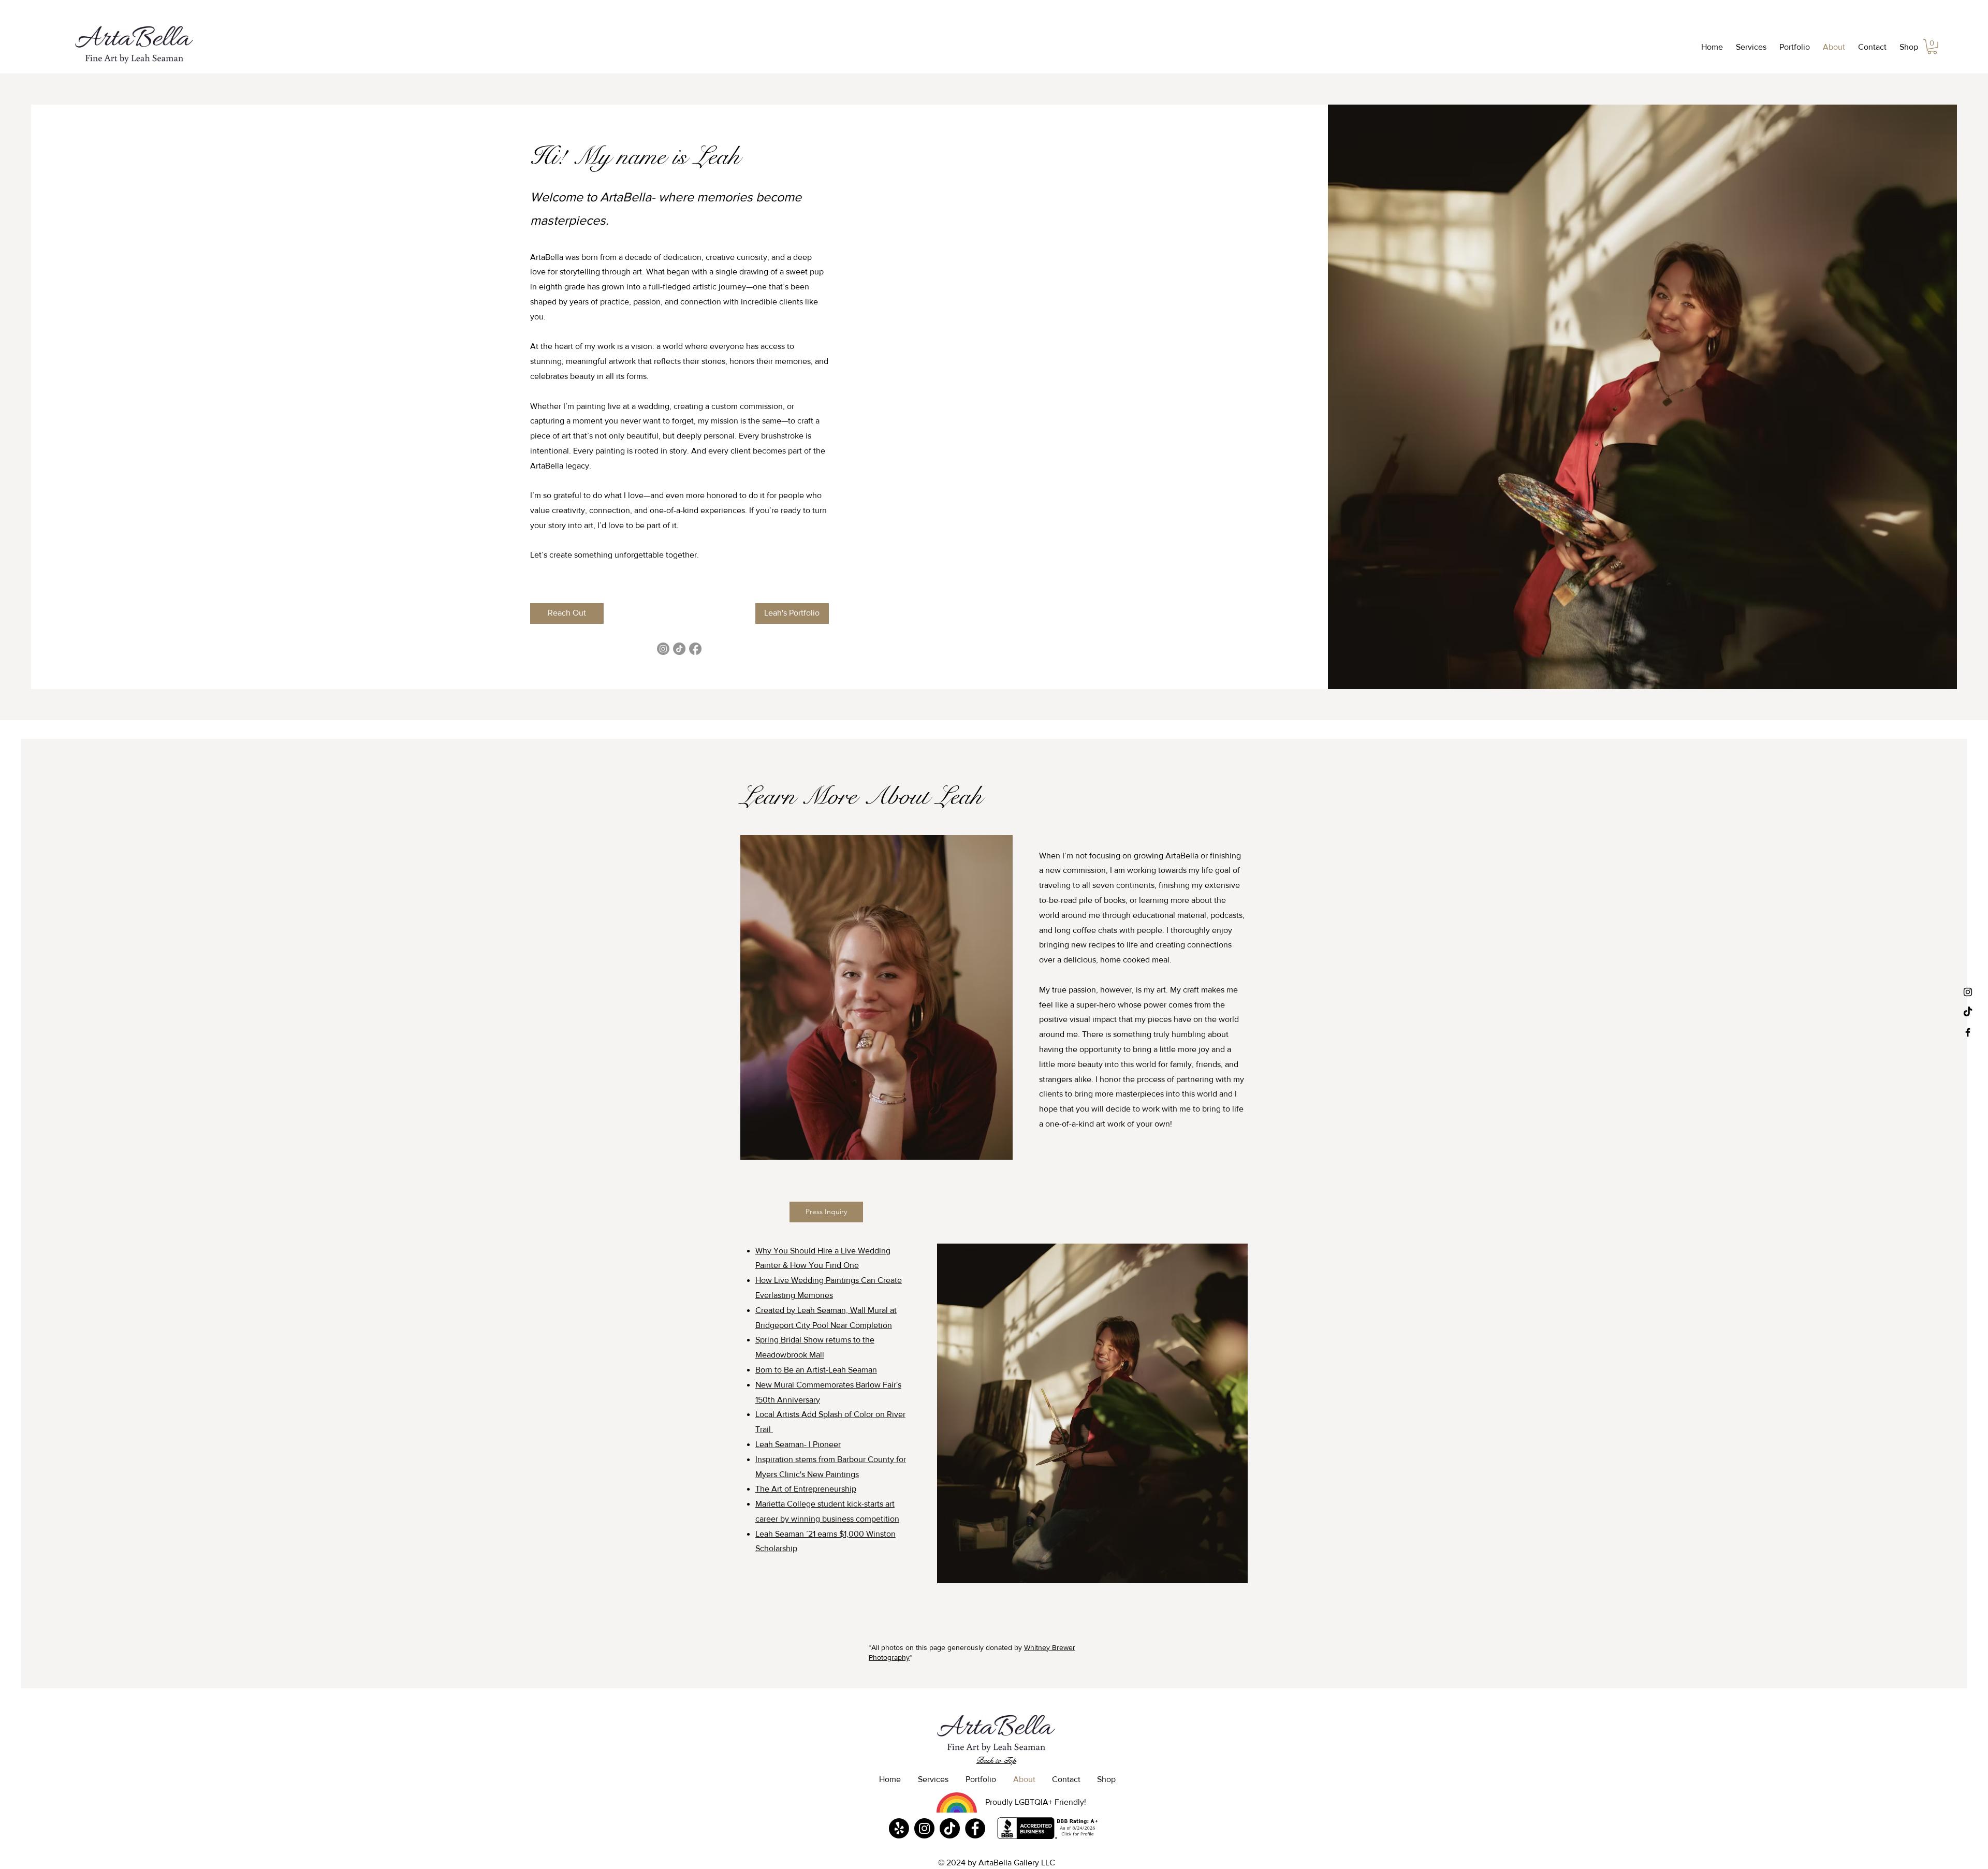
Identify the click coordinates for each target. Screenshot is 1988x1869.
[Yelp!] (899, 1828)
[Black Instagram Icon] (1968, 992)
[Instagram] (663, 649)
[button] (1750, 47)
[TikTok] (1968, 1012)
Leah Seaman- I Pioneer (798, 1444)
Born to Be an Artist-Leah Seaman (816, 1370)
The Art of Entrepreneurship (806, 1489)
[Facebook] (695, 649)
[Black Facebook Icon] (1968, 1032)
